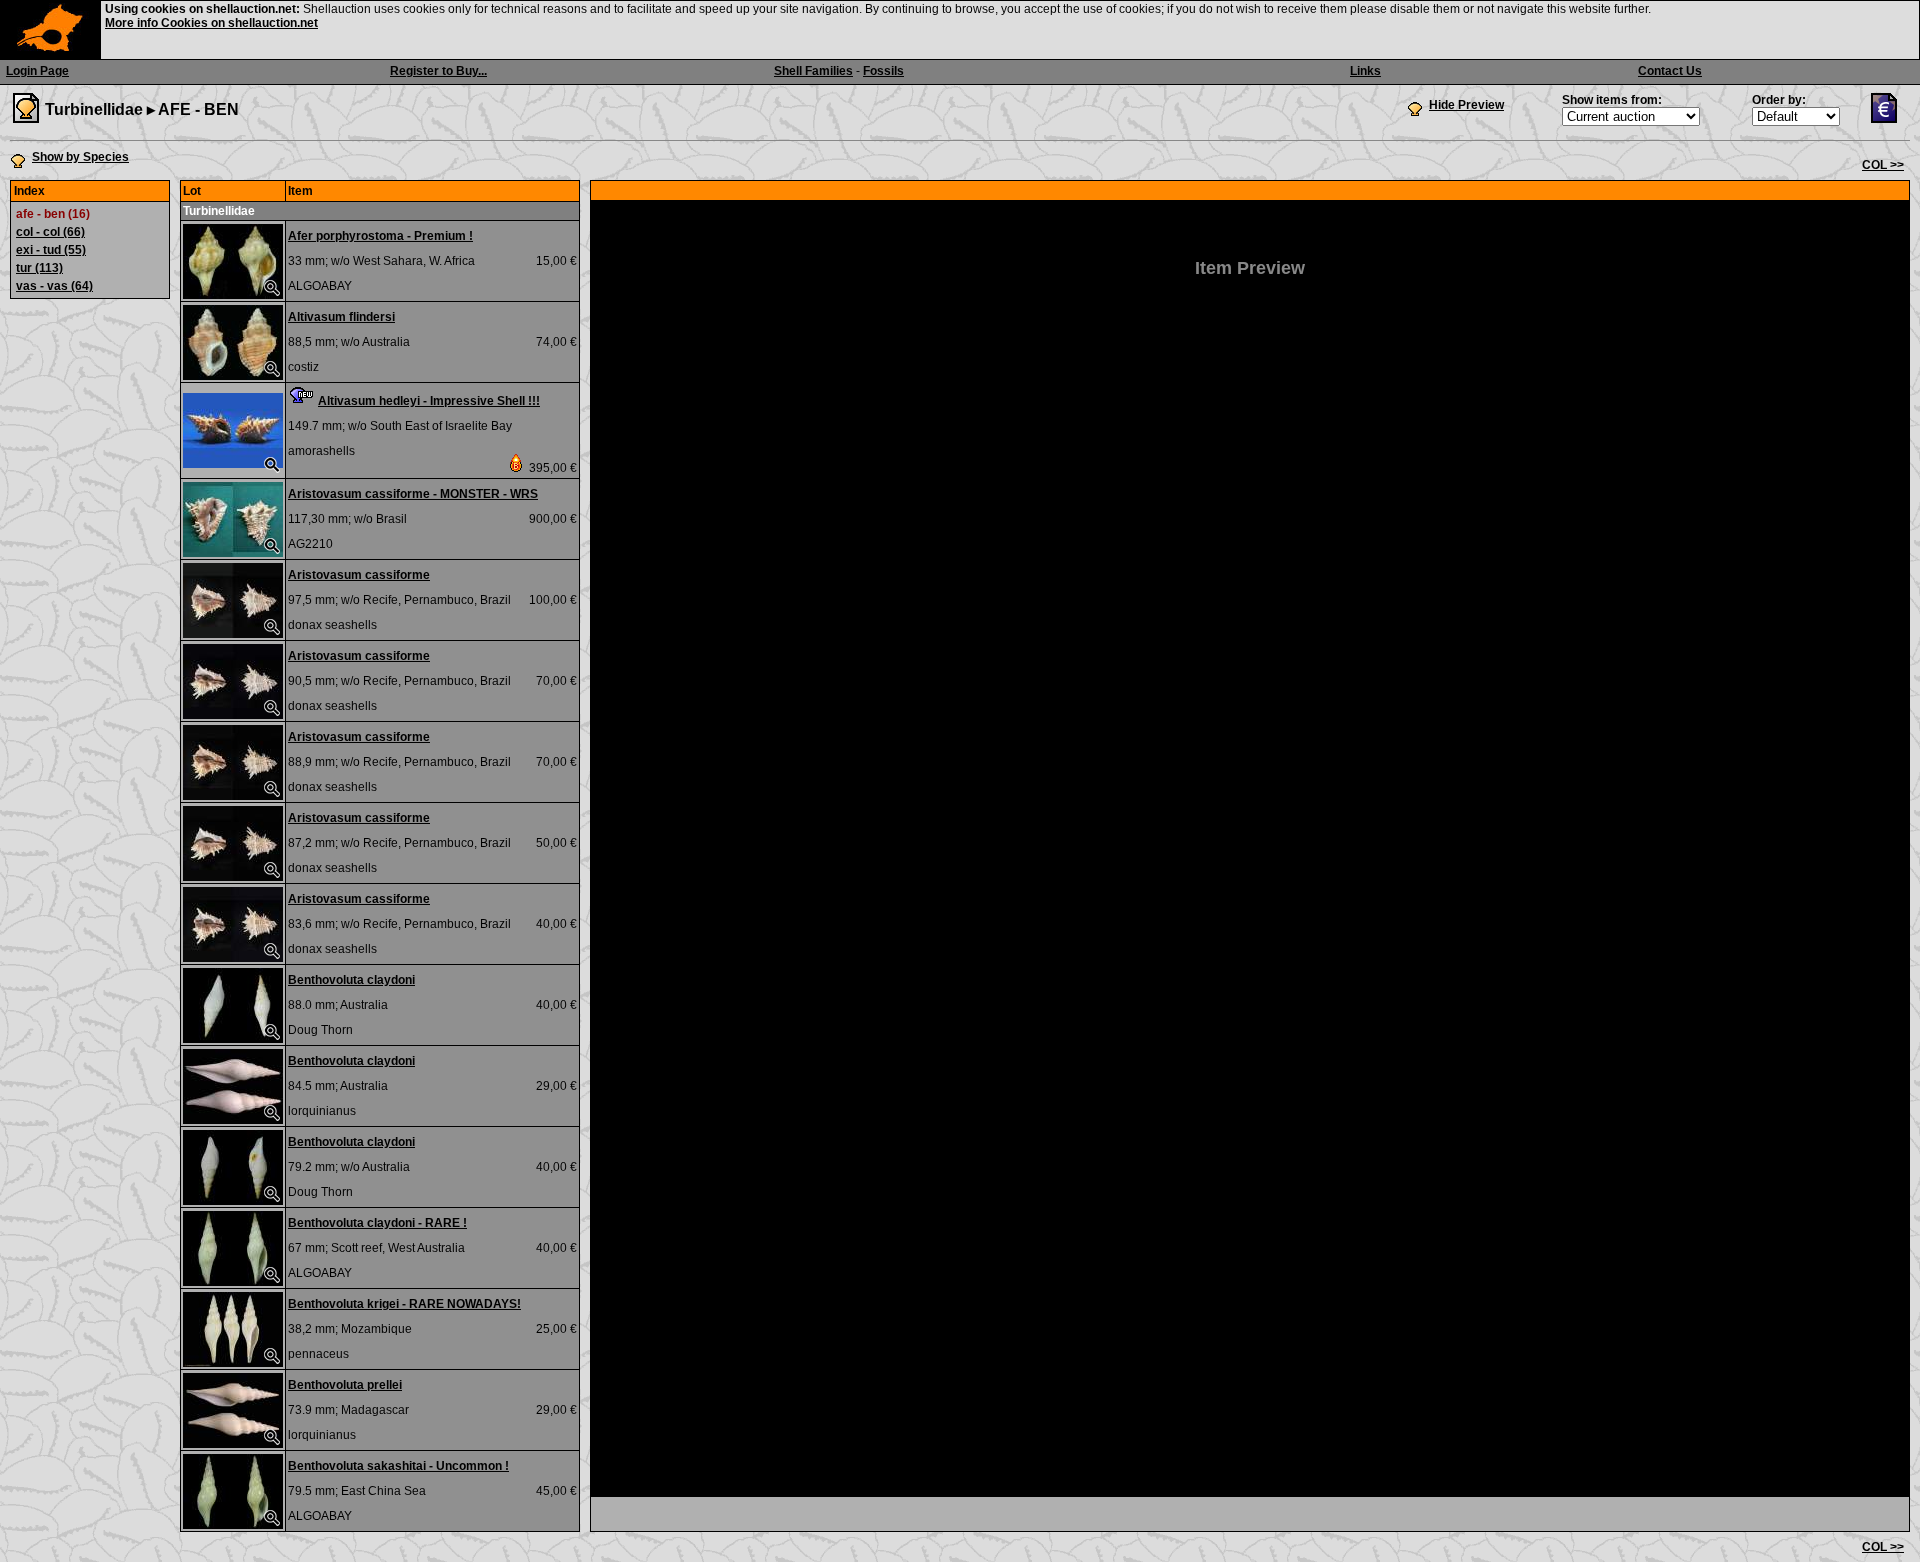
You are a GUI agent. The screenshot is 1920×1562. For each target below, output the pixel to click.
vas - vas (54, 286)
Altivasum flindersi (341, 317)
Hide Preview (1466, 105)
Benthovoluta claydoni (351, 980)
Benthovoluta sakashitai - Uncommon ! (398, 1466)
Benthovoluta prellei (345, 1385)
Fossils (883, 71)
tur (39, 268)
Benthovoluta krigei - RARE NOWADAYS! (404, 1304)
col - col (50, 232)
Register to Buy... (438, 71)
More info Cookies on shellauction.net (211, 23)
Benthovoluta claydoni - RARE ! (377, 1223)
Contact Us (1670, 71)
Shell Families (813, 71)
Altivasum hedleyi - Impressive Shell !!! (429, 401)
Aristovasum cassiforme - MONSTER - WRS (413, 494)
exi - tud (51, 250)
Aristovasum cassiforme (359, 575)
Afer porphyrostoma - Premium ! (380, 236)
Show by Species (80, 157)
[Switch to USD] (1889, 119)
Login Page (37, 71)
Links (1365, 71)
